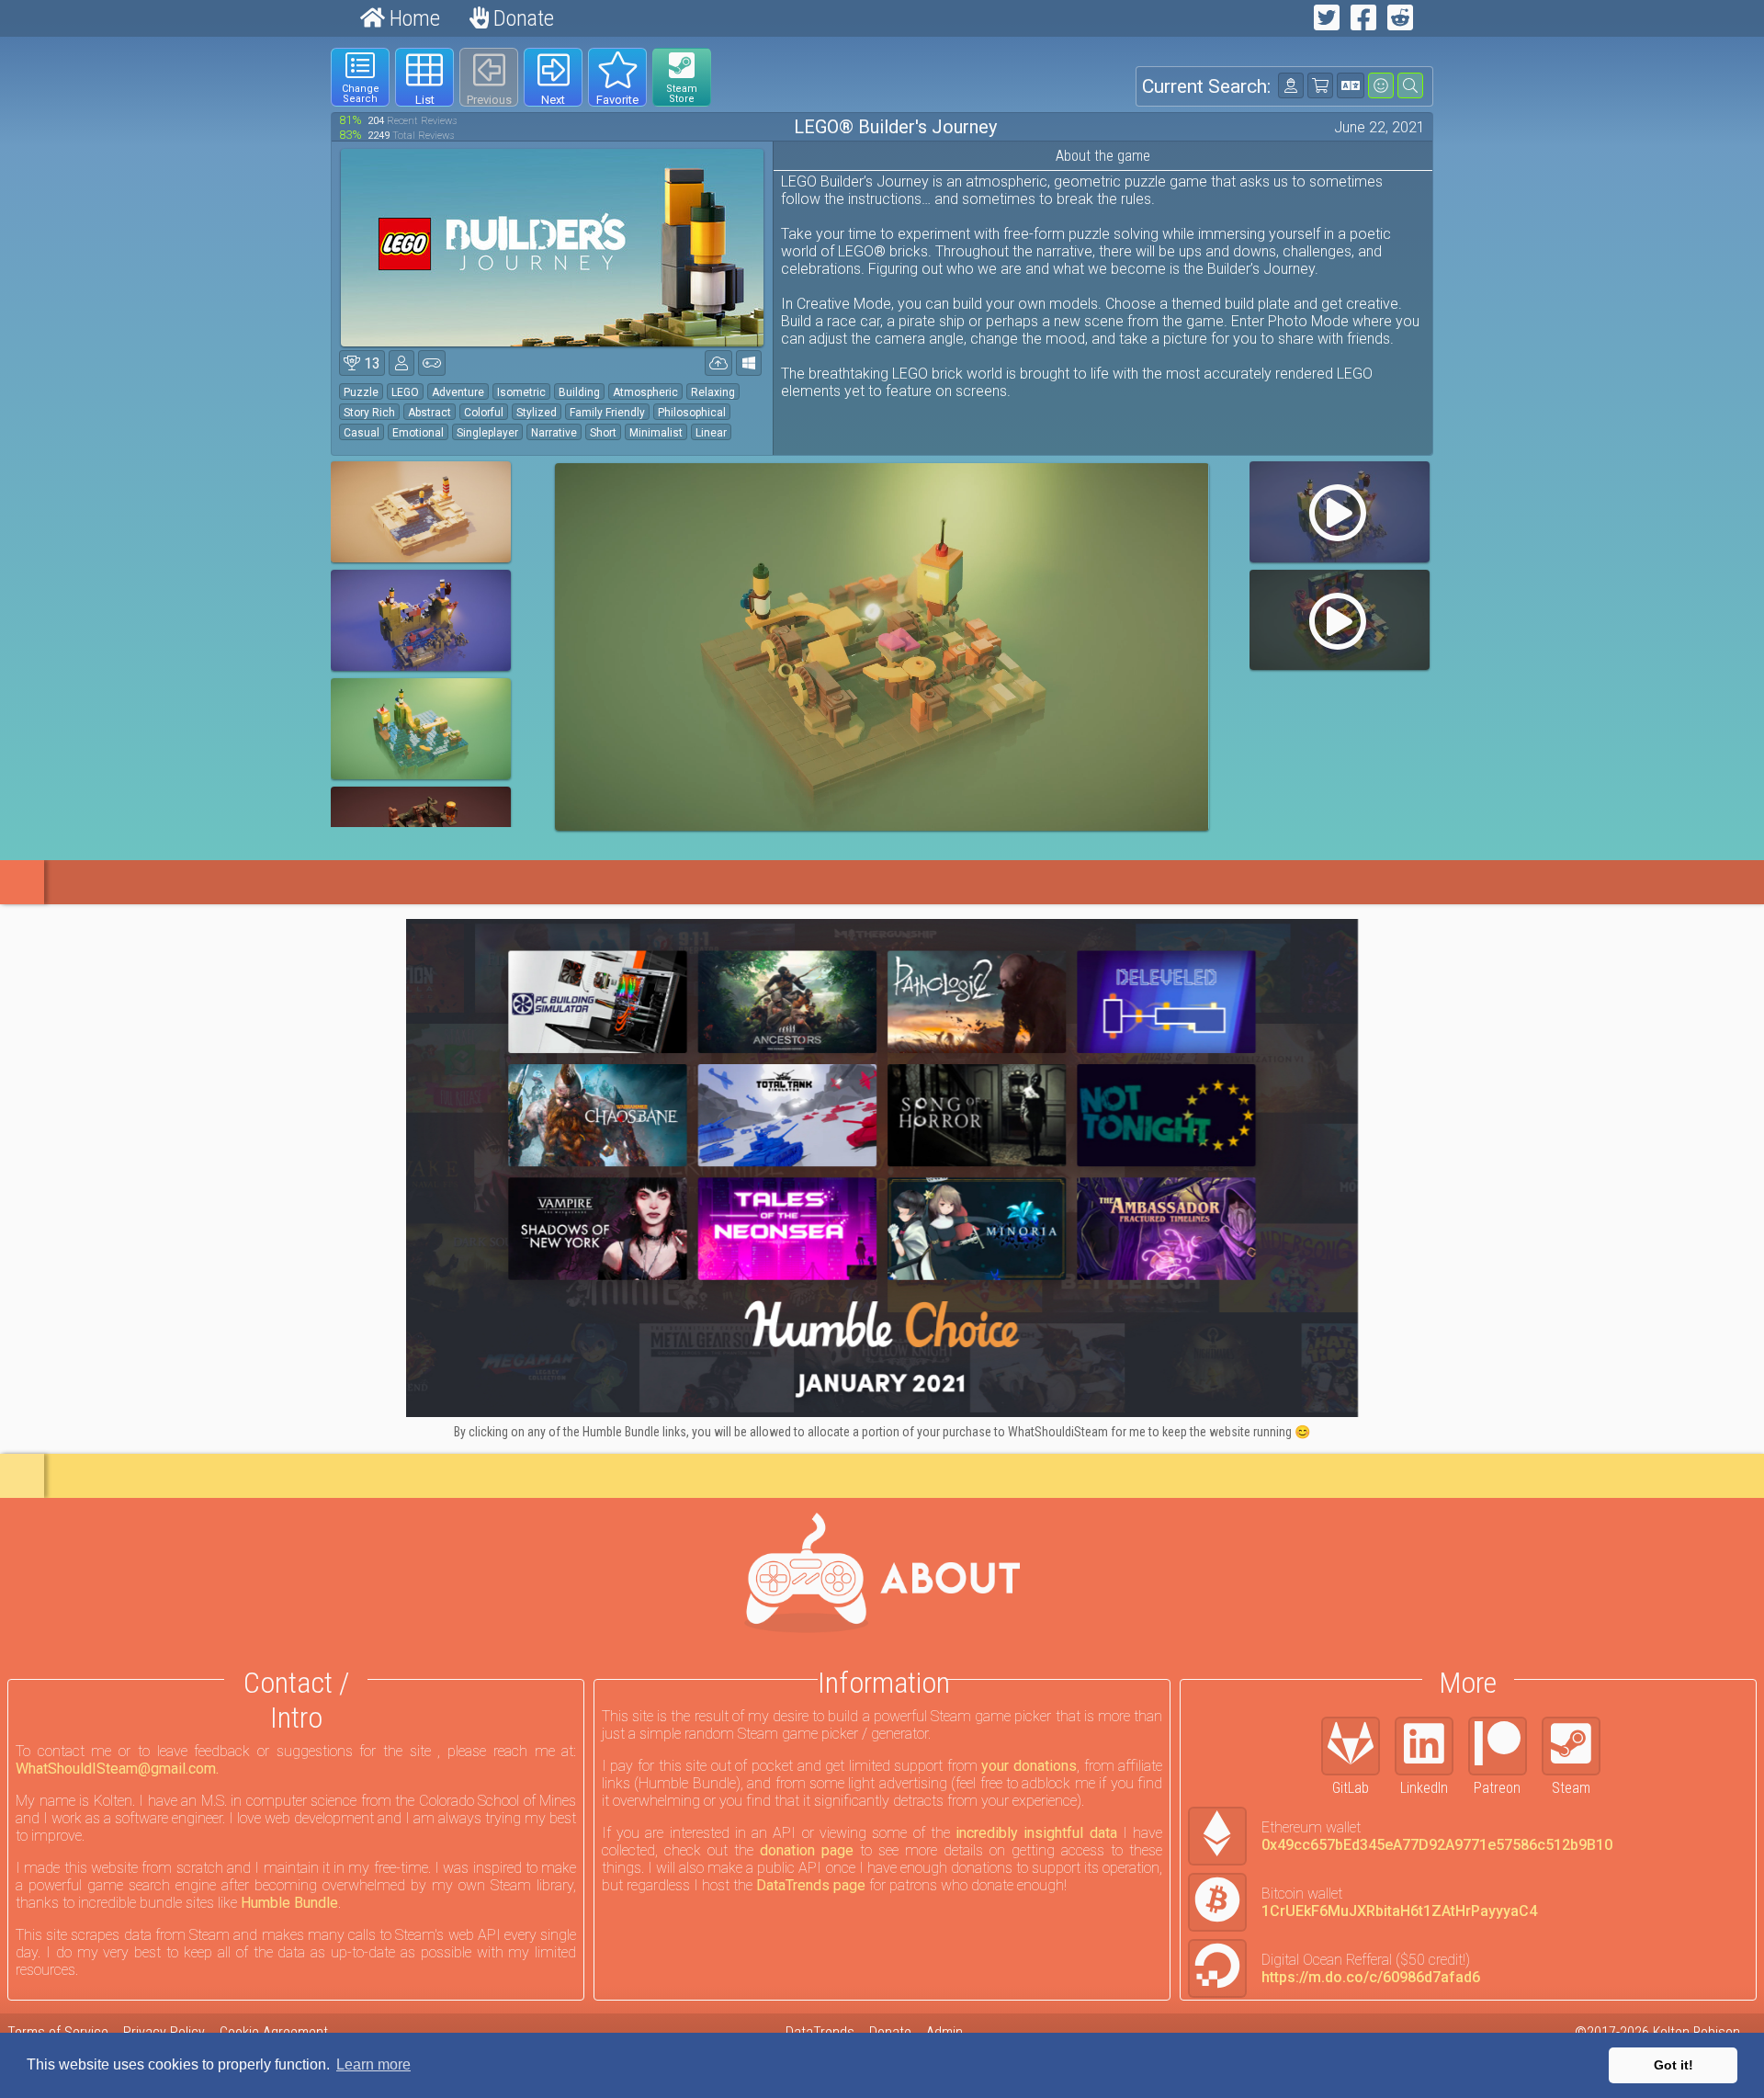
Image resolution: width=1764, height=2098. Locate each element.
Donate (521, 18)
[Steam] (1578, 1746)
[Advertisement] (145, 323)
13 (370, 363)
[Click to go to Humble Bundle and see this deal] (882, 1168)
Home (413, 18)
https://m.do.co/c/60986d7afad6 (1371, 1977)
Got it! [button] (1674, 2065)
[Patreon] (1505, 1746)
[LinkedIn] (1431, 1746)
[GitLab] (1358, 1746)
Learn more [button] (373, 2064)
